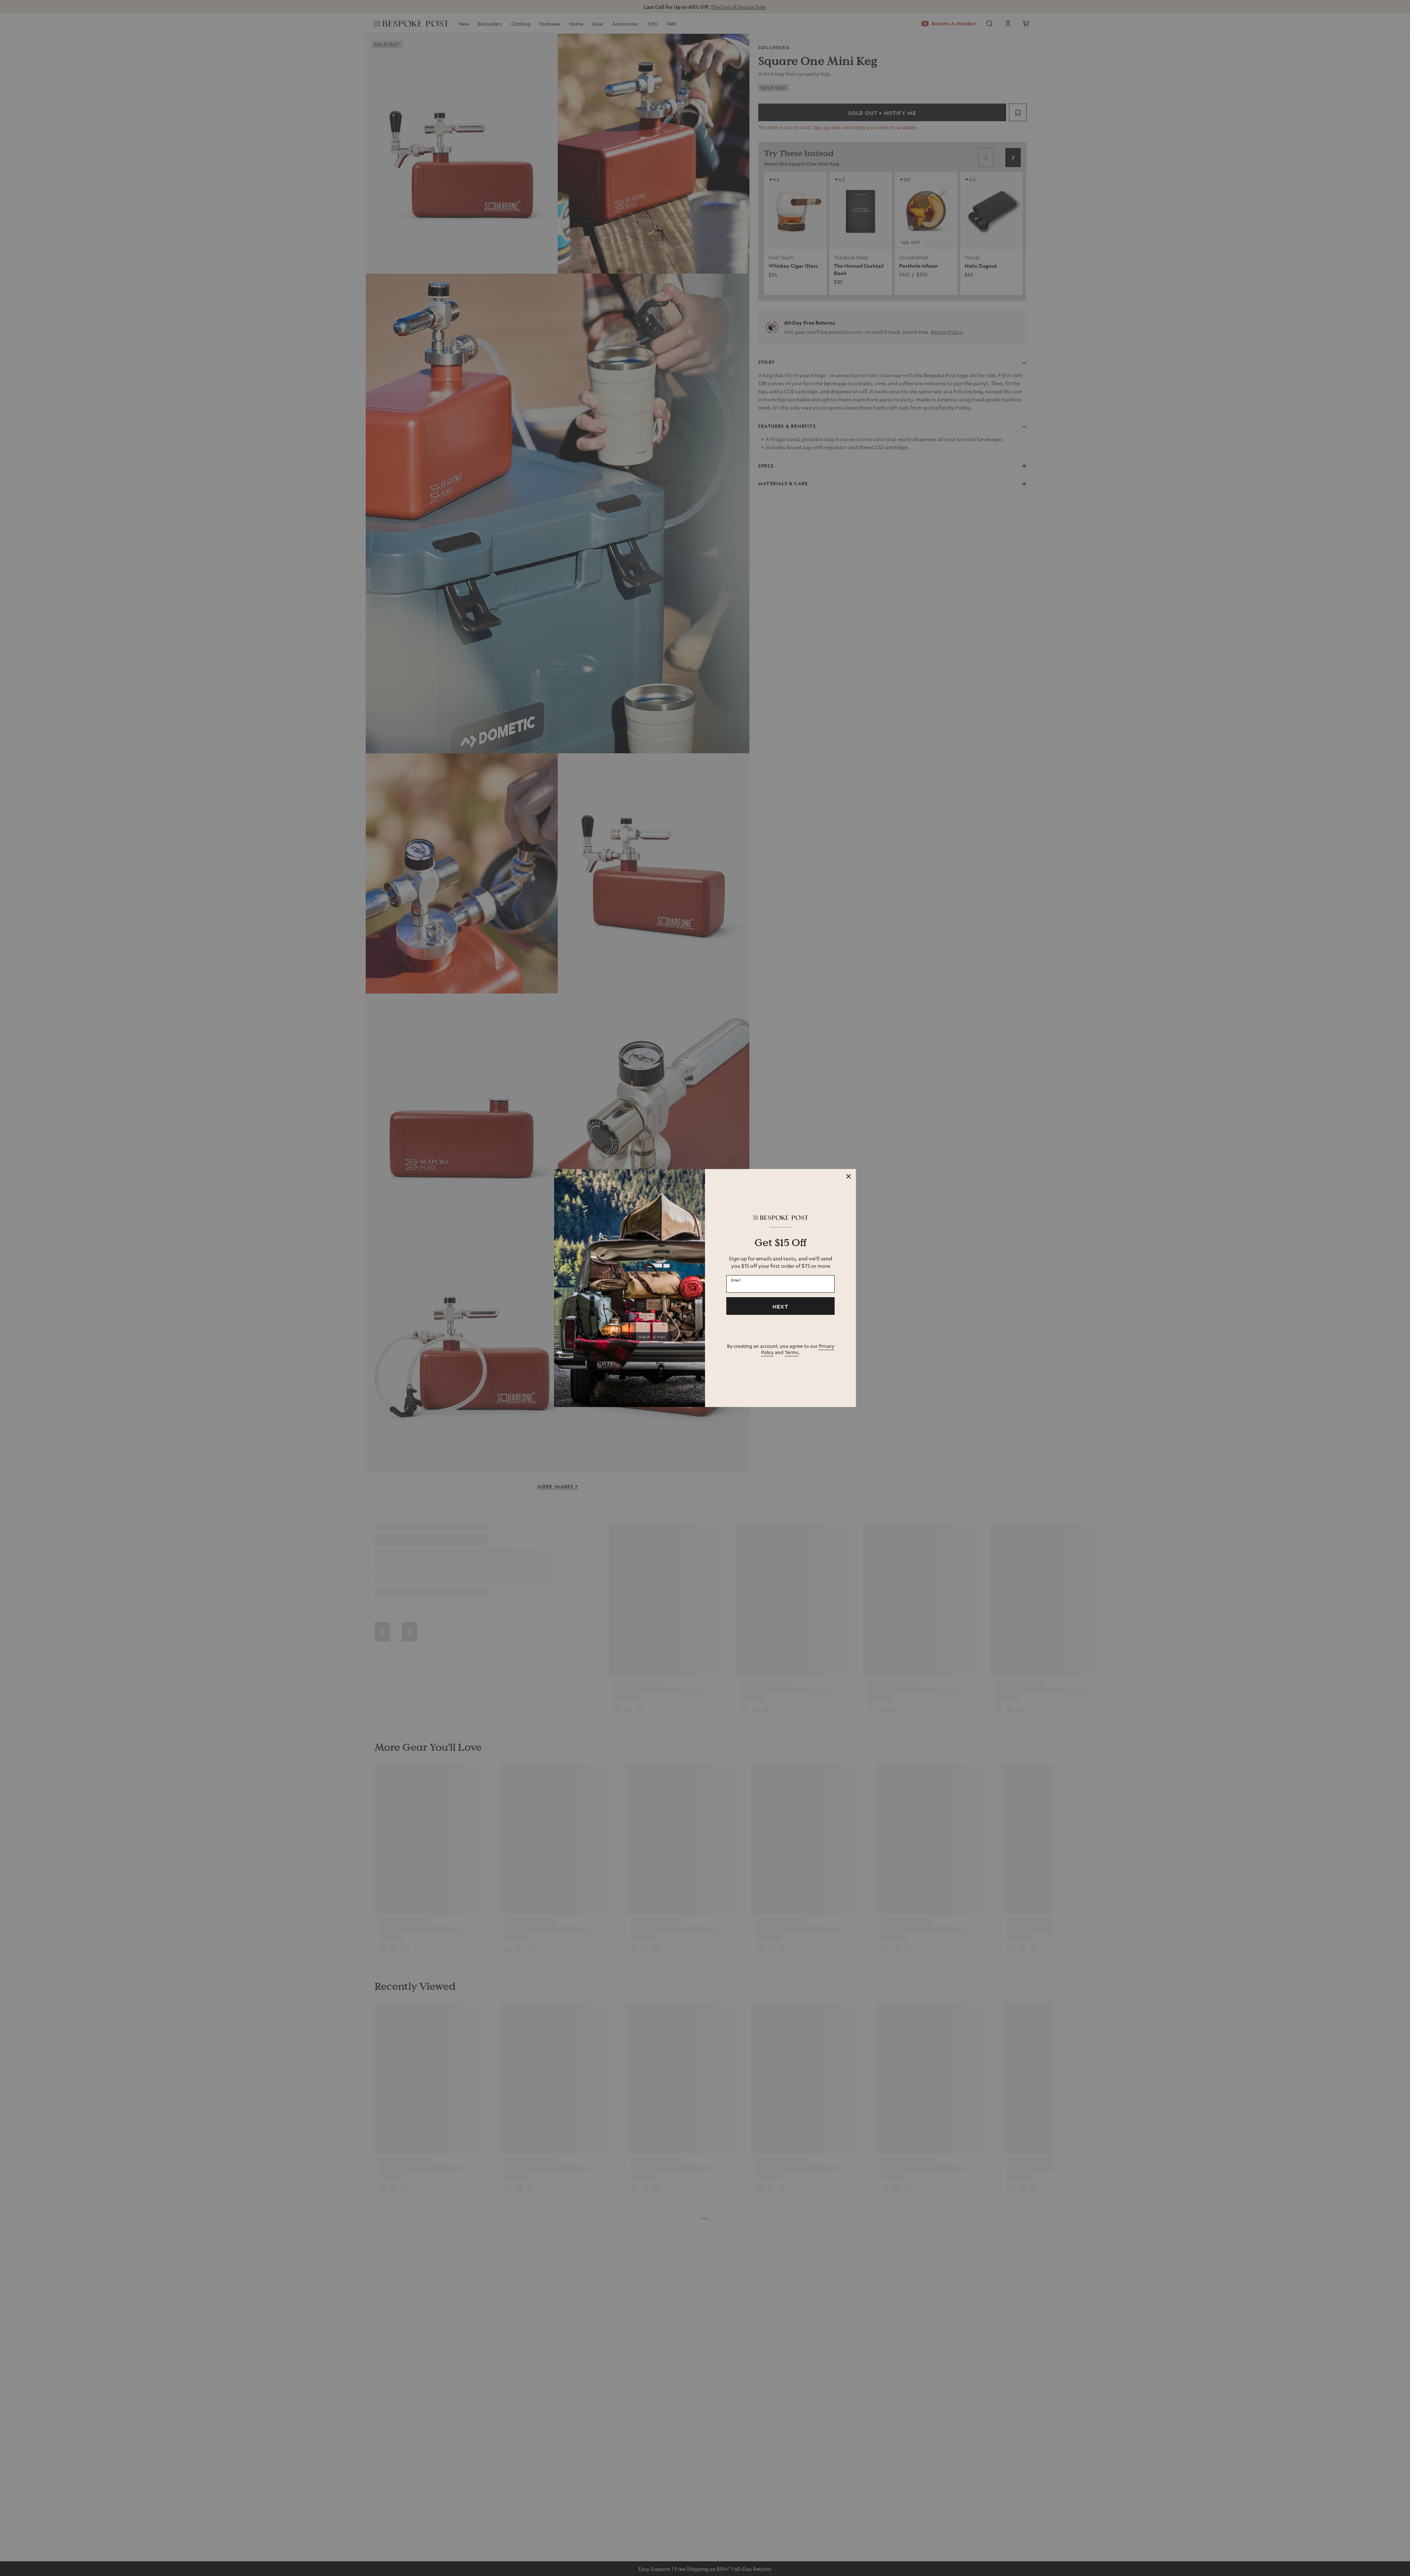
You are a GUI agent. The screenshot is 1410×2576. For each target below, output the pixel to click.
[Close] (849, 1176)
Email (736, 1280)
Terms (792, 1352)
